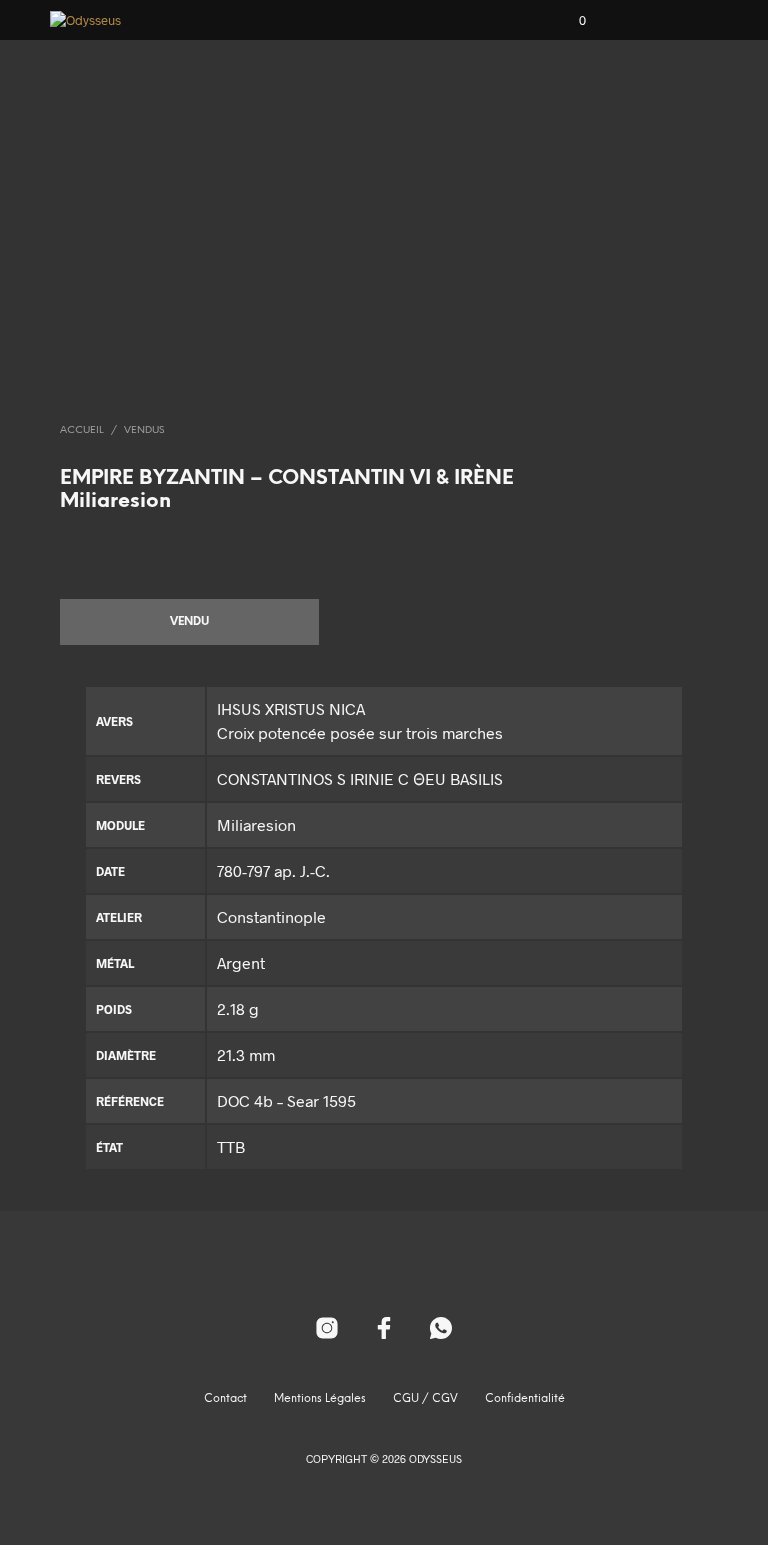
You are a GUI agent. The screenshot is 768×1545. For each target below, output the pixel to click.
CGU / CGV (425, 1399)
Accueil (82, 430)
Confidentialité (525, 1399)
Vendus (144, 430)
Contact (225, 1399)
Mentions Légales (320, 1399)
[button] (569, 21)
